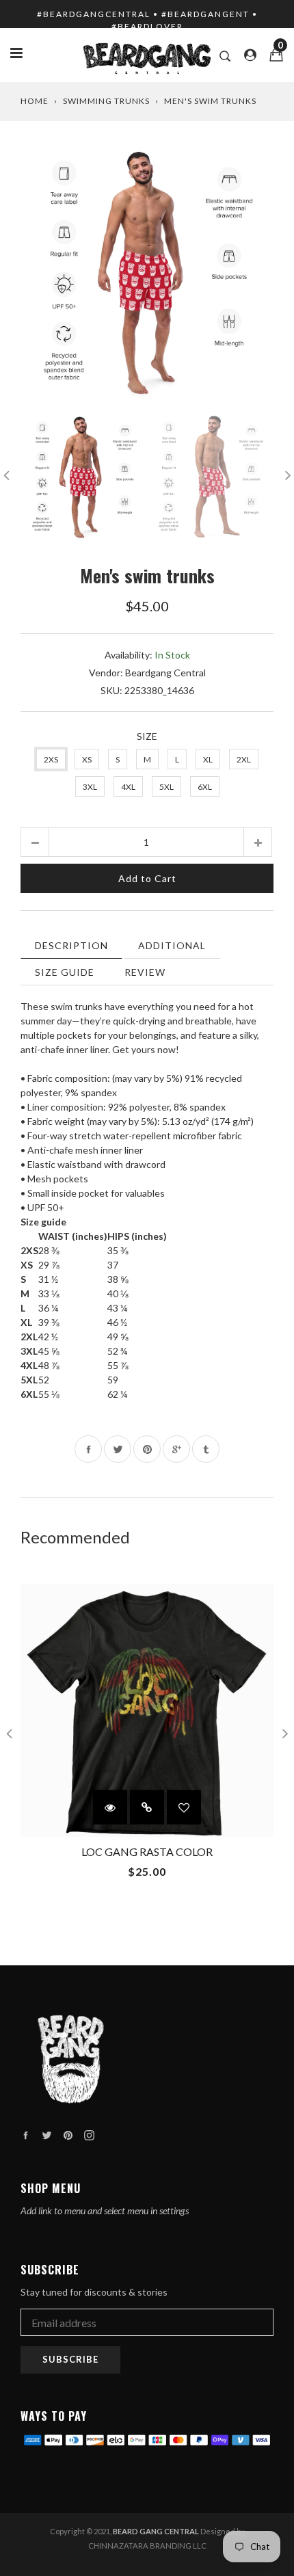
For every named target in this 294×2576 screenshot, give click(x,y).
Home (35, 101)
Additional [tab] (172, 945)
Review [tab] (145, 972)
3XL (90, 787)
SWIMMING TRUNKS (106, 101)
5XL (166, 787)
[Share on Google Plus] (176, 1449)
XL (208, 759)
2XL (244, 759)
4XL (128, 787)
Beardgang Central (165, 673)
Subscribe (70, 2359)
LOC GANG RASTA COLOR (147, 1851)
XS (87, 759)
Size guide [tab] (65, 972)
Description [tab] (71, 945)
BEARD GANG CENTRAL (156, 2531)
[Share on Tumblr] (206, 1449)
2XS (51, 759)
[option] (147, 275)
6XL (205, 787)
